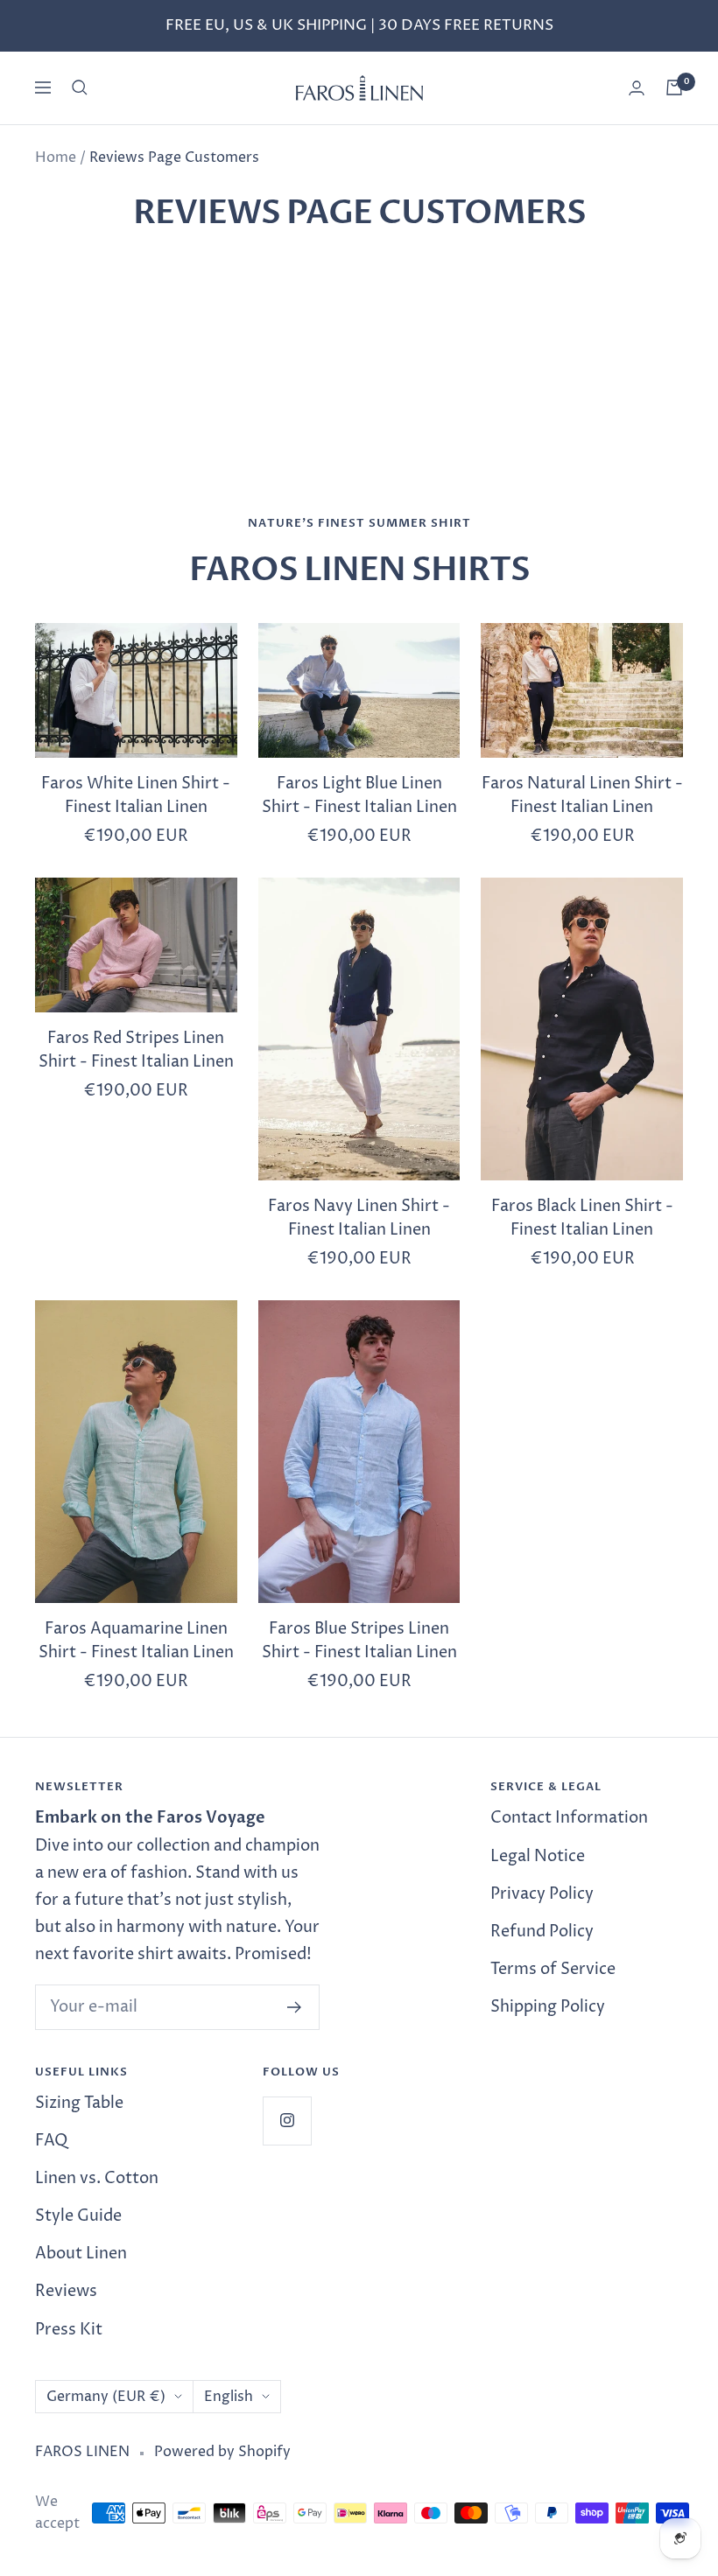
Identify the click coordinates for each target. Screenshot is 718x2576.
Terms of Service (553, 1969)
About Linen (81, 2254)
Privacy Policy (542, 1894)
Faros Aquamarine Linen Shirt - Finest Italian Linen (136, 1641)
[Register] (295, 2007)
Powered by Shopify (222, 2452)
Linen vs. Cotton (97, 2178)
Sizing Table (79, 2103)
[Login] (637, 88)
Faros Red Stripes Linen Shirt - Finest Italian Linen (136, 1050)
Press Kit (69, 2330)
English (229, 2397)
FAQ (51, 2141)
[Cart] (674, 87)
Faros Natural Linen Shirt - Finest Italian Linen (582, 795)
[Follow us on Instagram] (287, 2121)
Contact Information (569, 1818)
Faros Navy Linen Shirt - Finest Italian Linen (359, 1218)
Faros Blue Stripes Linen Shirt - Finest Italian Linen (359, 1641)
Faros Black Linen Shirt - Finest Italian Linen (582, 1218)
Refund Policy (542, 1932)
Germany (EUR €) (106, 2397)
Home (56, 157)
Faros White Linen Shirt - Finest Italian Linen (136, 795)
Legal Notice (538, 1856)
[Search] (80, 87)
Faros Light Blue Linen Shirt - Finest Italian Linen (359, 795)
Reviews (66, 2291)
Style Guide (78, 2216)
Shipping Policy (548, 2007)
